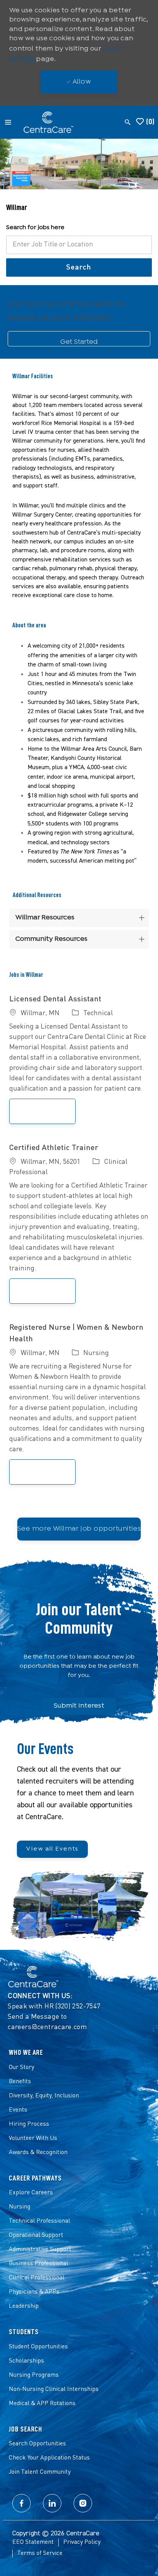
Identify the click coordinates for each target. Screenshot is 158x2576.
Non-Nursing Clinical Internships (54, 2389)
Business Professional (39, 2264)
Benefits (20, 2082)
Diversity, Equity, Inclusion (44, 2096)
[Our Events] (79, 1837)
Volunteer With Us (33, 2138)
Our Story (21, 2067)
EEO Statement (33, 2542)
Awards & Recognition (38, 2153)
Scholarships (26, 2361)
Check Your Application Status (49, 2458)
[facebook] (21, 2503)
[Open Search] (128, 122)
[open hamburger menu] (8, 122)
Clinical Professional (37, 2278)
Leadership (24, 2306)
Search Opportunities (37, 2444)
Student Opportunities (38, 2347)
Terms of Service (40, 2553)
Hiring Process (29, 2124)
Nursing (20, 2207)
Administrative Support (40, 2249)
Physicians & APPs (34, 2292)
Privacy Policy (82, 2542)
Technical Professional (39, 2221)
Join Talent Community (40, 2472)
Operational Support (36, 2235)
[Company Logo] (48, 122)
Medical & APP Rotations (42, 2404)
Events (18, 2110)
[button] (79, 267)
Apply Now (51, 1111)
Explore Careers (31, 2193)
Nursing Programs (34, 2375)
